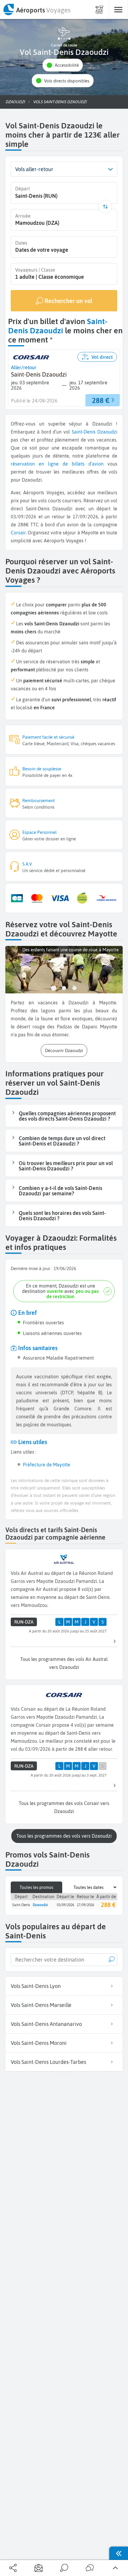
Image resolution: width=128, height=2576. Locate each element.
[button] (63, 65)
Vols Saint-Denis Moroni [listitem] (39, 2043)
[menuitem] (37, 9)
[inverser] (105, 207)
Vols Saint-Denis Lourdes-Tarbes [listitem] (48, 2062)
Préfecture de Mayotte (47, 1465)
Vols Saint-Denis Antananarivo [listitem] (46, 2024)
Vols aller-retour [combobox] (34, 169)
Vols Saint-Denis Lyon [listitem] (36, 1986)
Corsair (18, 533)
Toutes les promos (36, 1887)
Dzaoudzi (107, 432)
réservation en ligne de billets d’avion (57, 464)
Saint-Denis (84, 432)
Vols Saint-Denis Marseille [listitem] (41, 2005)
